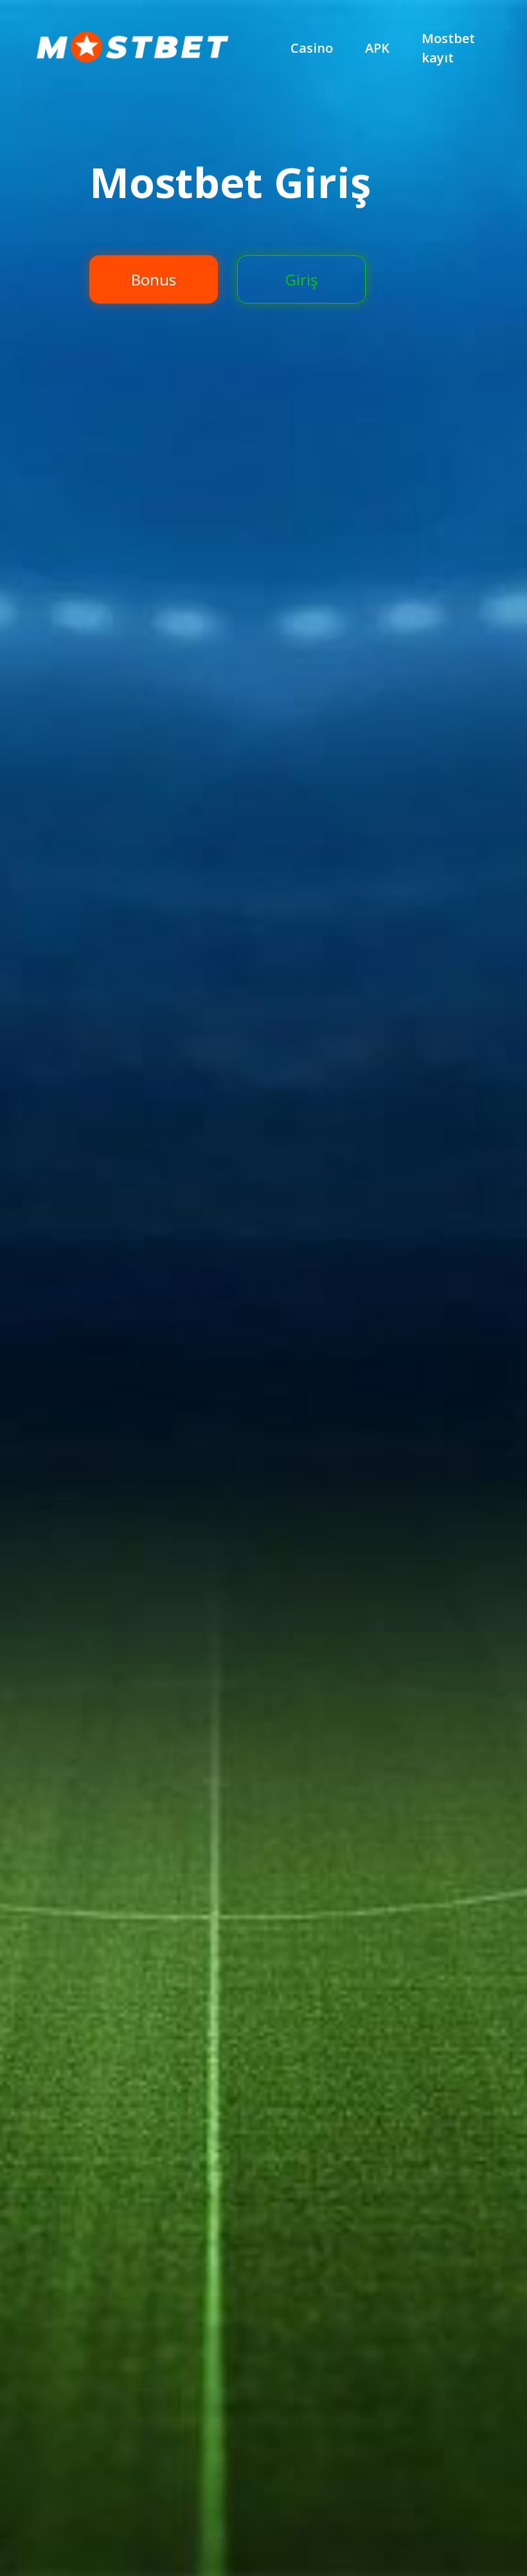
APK (377, 48)
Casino (312, 48)
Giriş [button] (301, 279)
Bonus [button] (154, 279)
